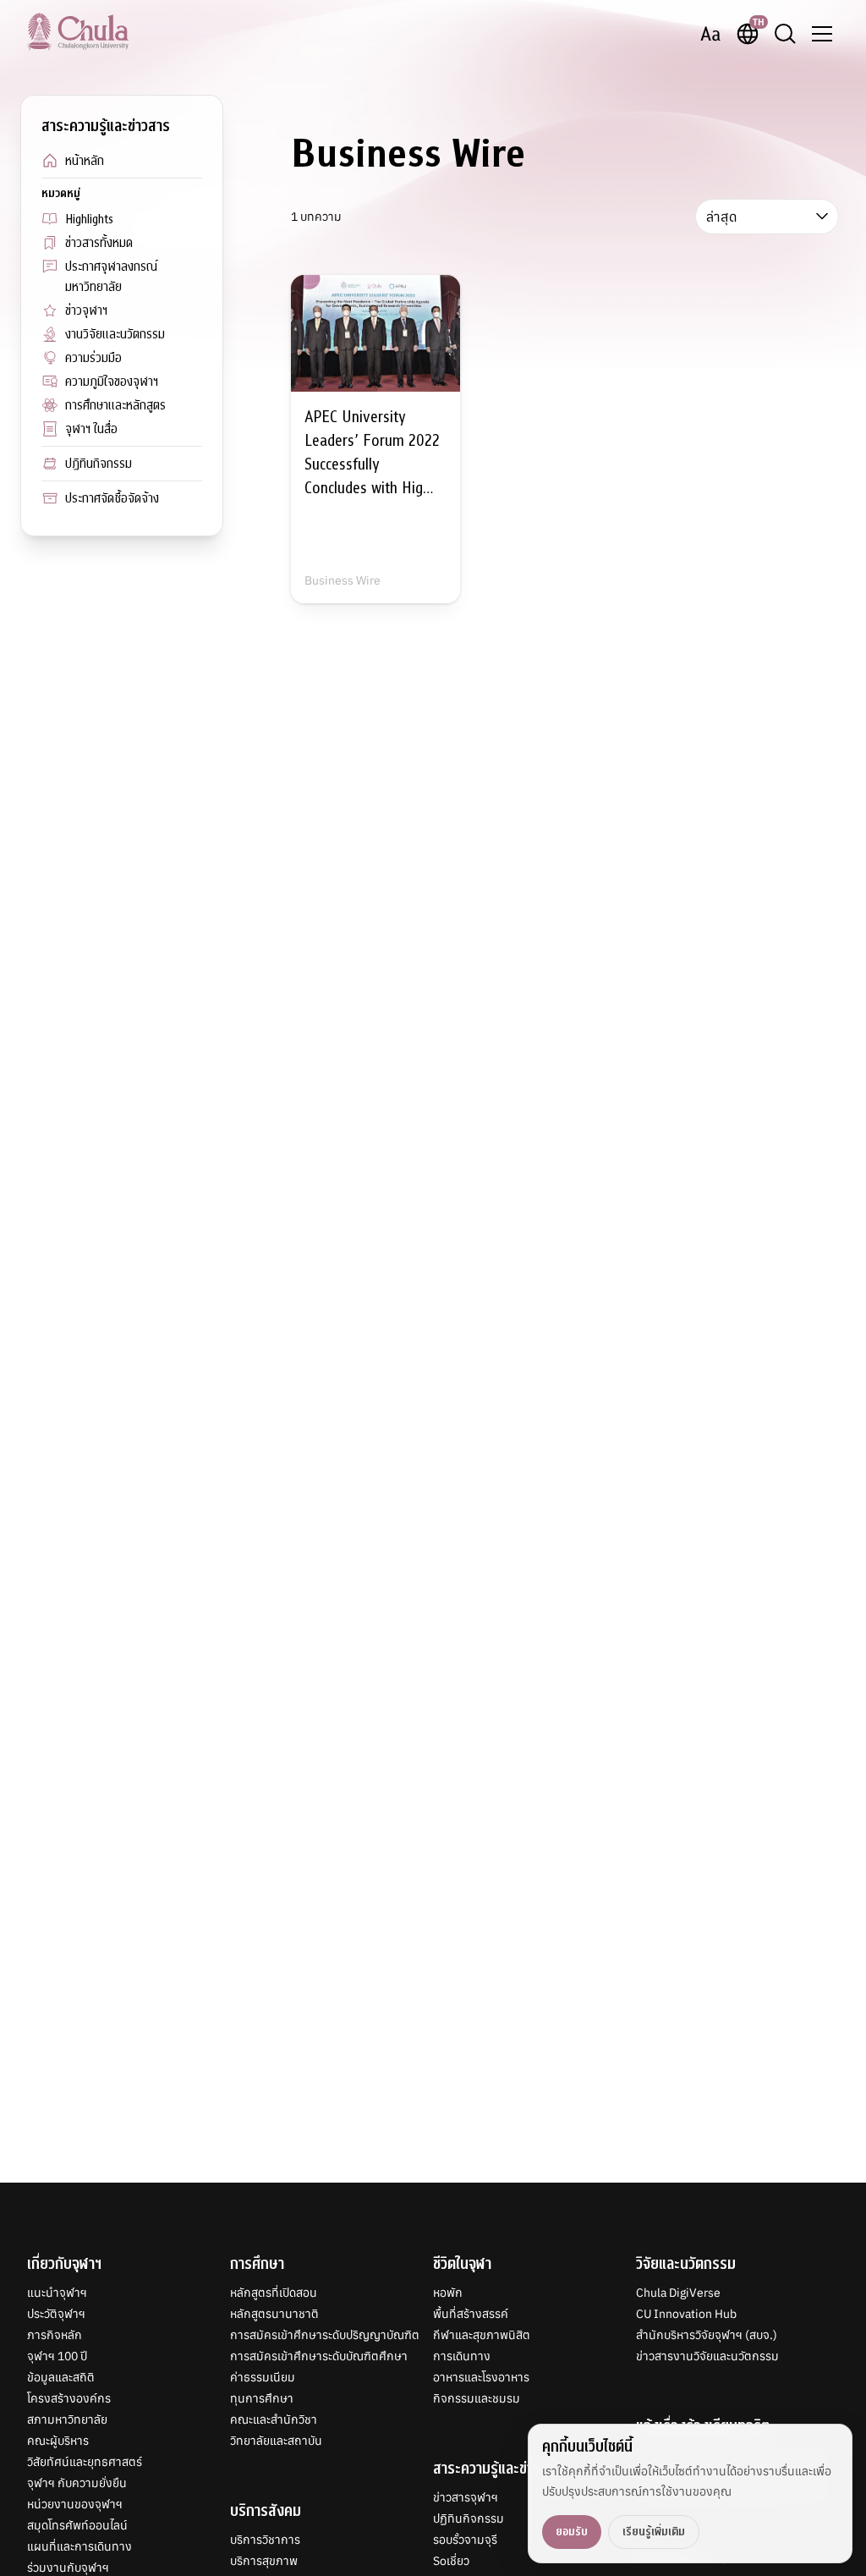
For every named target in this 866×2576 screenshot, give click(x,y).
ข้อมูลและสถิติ (61, 2377)
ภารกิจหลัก (55, 2335)
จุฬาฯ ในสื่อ (91, 429)
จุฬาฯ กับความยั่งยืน (77, 2483)
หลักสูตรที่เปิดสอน (274, 2293)
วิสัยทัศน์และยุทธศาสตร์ (85, 2462)
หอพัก (448, 2293)
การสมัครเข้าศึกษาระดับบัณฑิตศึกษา (319, 2356)
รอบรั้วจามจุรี (465, 2540)
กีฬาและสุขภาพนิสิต (482, 2335)
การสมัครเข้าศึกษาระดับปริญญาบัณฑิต (325, 2335)
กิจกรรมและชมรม (477, 2398)
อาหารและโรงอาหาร (481, 2377)
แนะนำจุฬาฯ (57, 2293)
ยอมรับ (572, 2532)
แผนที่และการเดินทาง (79, 2546)
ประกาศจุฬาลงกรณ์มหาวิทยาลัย (111, 277)
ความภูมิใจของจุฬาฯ (112, 382)
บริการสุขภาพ (264, 2561)
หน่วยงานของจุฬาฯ (75, 2504)
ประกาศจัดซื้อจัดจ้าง (112, 498)
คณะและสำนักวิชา (274, 2419)
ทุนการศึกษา (262, 2398)
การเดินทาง (462, 2356)
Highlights (89, 219)
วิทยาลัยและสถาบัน (276, 2441)
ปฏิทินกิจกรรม (99, 464)
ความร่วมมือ (93, 358)
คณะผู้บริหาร (58, 2441)
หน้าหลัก (85, 161)
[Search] (785, 34)
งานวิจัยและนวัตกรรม (115, 334)
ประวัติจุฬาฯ (56, 2314)
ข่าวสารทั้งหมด (99, 243)
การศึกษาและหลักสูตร (115, 405)
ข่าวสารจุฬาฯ (466, 2497)
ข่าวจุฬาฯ (86, 310)
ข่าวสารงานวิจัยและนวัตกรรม (707, 2356)
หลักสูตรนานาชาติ (274, 2314)
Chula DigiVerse (678, 2293)
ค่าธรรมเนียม (263, 2377)
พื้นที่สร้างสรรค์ (471, 2314)
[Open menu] (822, 34)
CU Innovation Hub (686, 2314)
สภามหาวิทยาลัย (67, 2419)
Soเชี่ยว (451, 2561)
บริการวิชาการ (265, 2540)
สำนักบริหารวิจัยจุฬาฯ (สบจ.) (707, 2335)
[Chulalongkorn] (78, 31)
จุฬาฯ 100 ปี (57, 2356)
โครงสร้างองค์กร (69, 2398)
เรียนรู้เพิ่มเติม (654, 2532)
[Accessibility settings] (710, 34)
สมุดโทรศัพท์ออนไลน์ (77, 2525)
